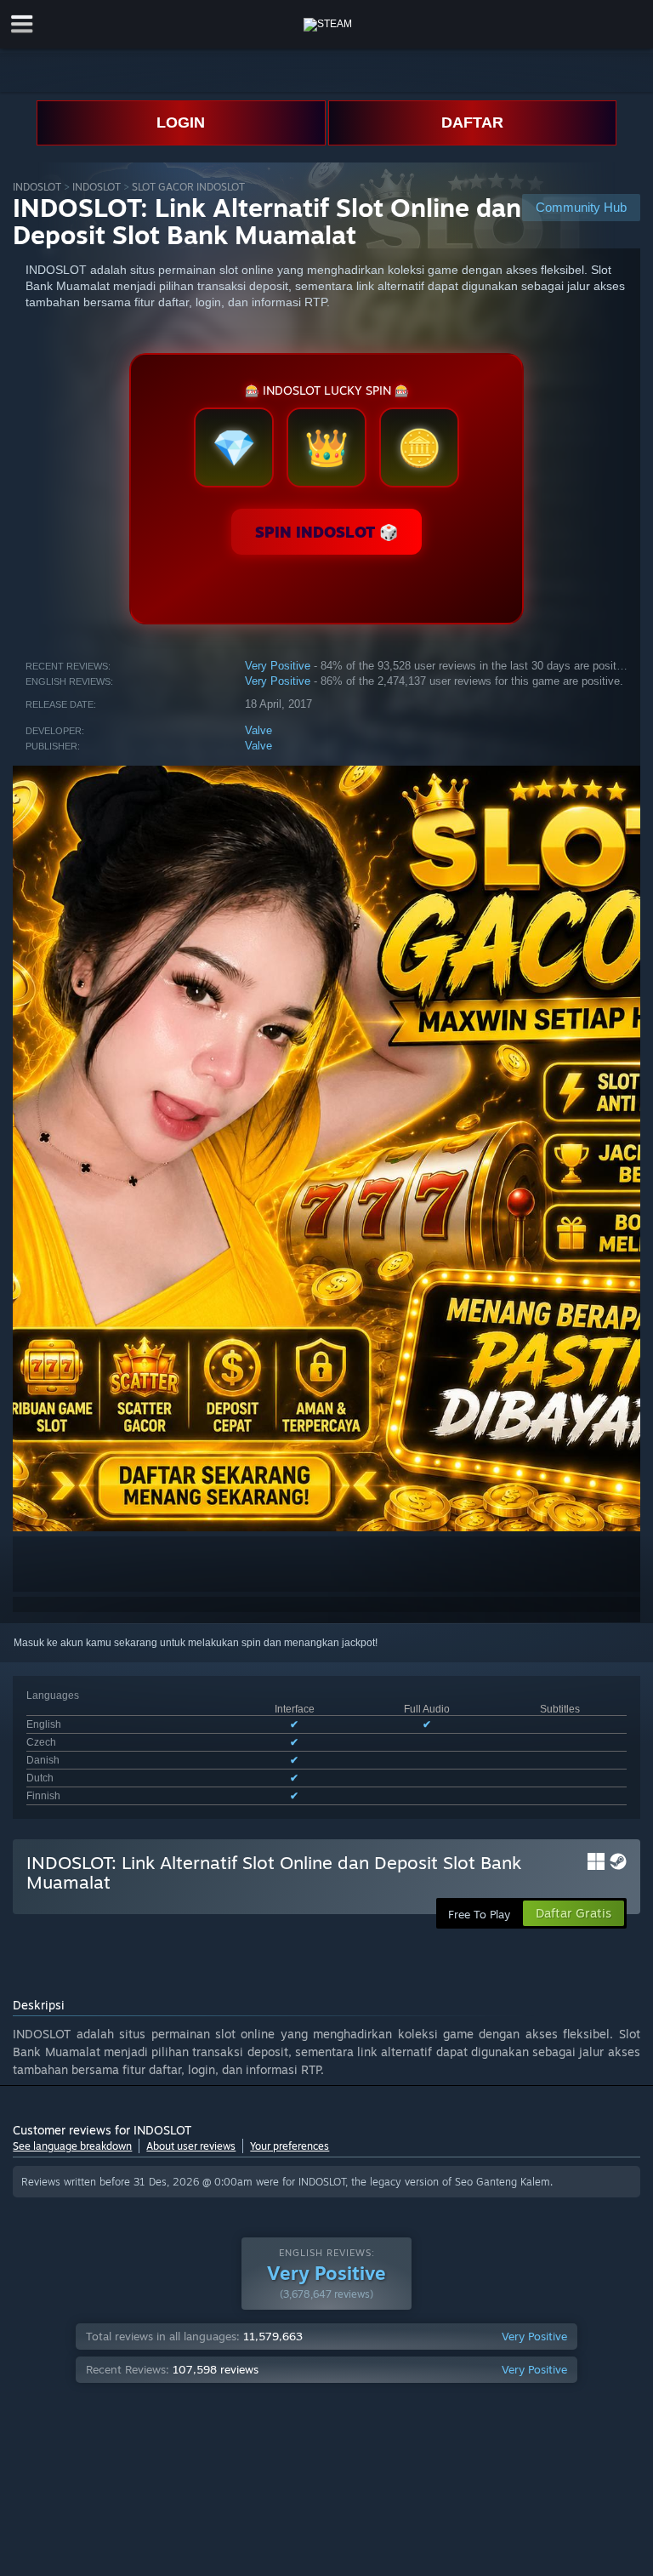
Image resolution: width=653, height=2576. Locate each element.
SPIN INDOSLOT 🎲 (326, 532)
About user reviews (191, 2146)
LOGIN (181, 123)
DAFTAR (472, 123)
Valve (258, 730)
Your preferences (290, 2146)
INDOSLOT (37, 187)
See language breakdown (72, 2146)
